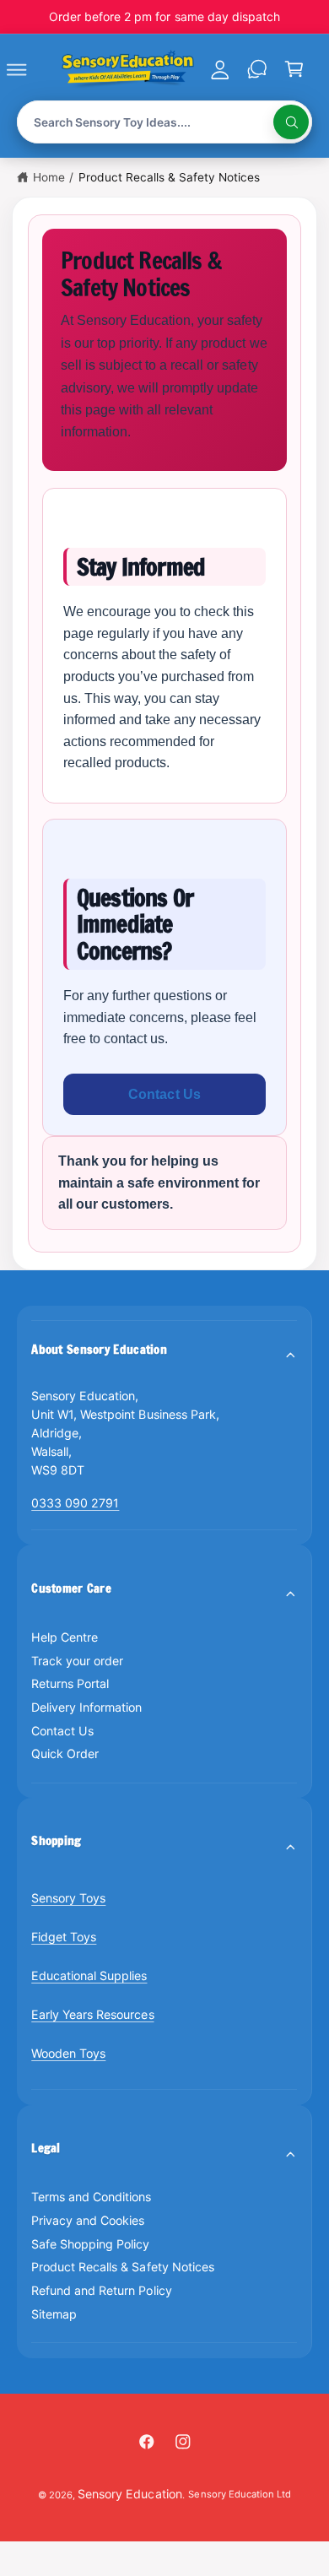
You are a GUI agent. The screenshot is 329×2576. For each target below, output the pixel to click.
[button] (35, 69)
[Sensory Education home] (128, 69)
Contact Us (164, 1094)
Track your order (77, 1661)
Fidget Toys (64, 1937)
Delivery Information (86, 1707)
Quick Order (65, 1753)
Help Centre (65, 1637)
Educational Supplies (89, 1975)
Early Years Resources (92, 2014)
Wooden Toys (68, 2053)
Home (49, 177)
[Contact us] (256, 69)
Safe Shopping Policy (90, 2244)
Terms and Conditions (91, 2197)
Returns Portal (70, 1683)
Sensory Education (129, 2494)
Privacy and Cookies (88, 2220)
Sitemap (54, 2314)
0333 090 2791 (75, 1503)
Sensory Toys (68, 1898)
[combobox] (165, 122)
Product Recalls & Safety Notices (169, 177)
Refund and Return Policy (101, 2290)
